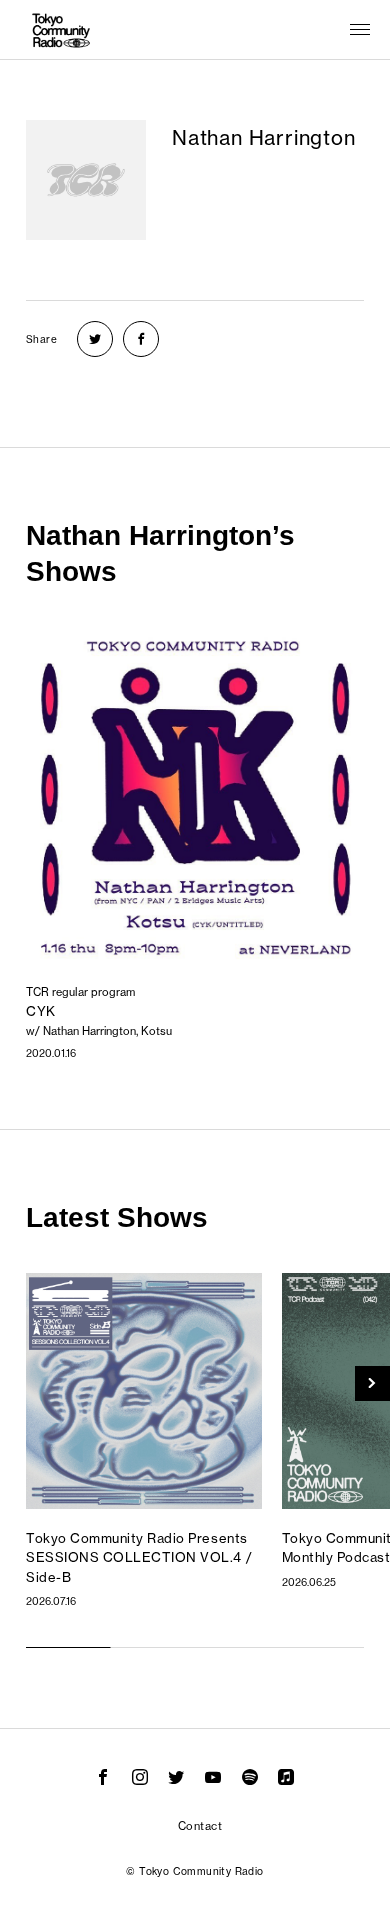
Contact (200, 1826)
